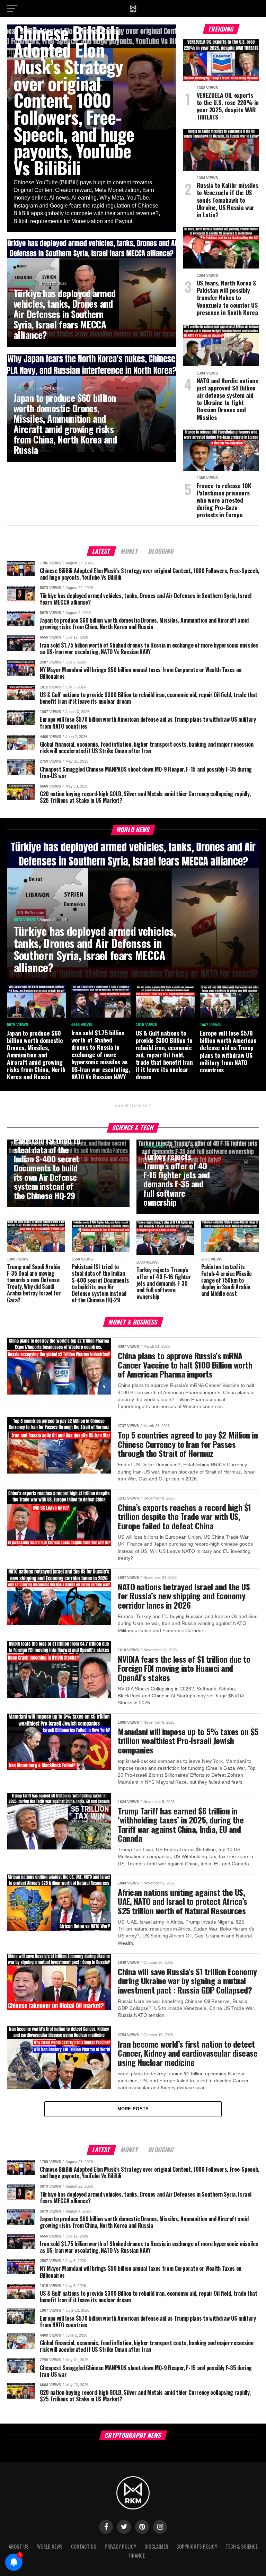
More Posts (133, 2109)
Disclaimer (156, 2546)
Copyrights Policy (197, 2546)
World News (50, 2546)
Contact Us (84, 2546)
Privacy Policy (120, 2546)
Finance (137, 2555)
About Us (19, 2546)
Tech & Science (242, 2546)
